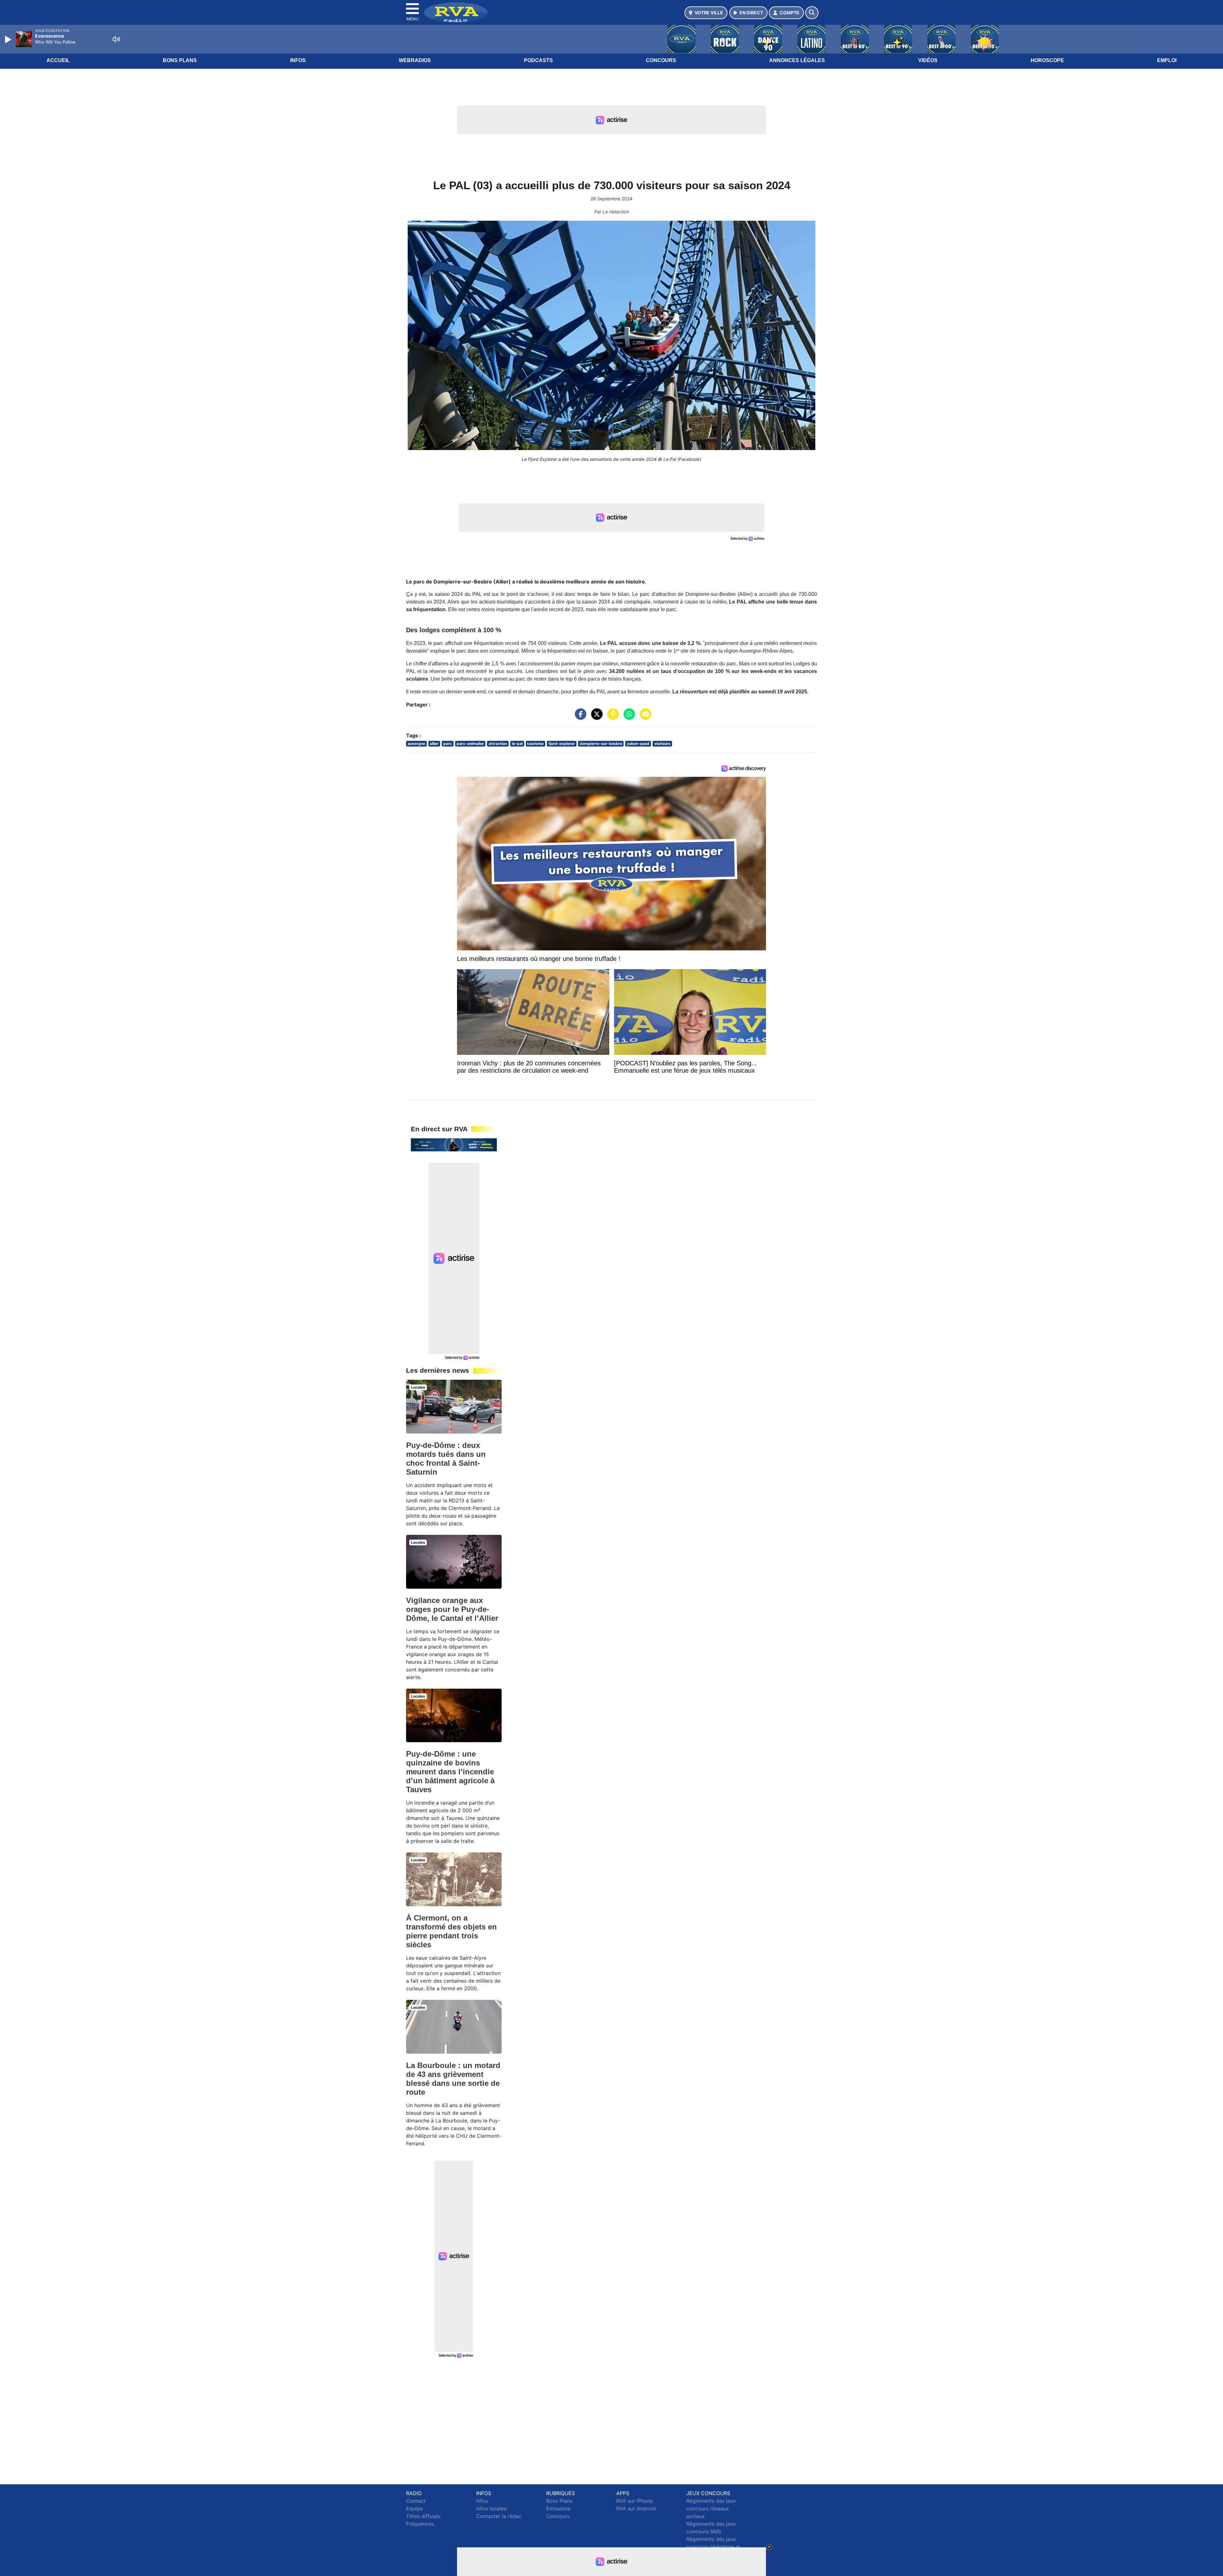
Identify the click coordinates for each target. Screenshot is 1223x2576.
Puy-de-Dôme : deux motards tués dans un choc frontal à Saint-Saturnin (446, 1459)
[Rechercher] (812, 13)
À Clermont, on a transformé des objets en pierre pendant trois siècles (451, 1931)
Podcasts (538, 60)
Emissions (558, 2508)
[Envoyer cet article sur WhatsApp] (628, 717)
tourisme (535, 744)
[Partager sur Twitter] (595, 717)
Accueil (58, 60)
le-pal (517, 744)
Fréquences (420, 2524)
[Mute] (116, 39)
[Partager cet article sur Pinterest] (611, 717)
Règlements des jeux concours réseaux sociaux (711, 2508)
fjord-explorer (562, 744)
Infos (298, 60)
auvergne (416, 744)
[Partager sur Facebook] (579, 717)
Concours (661, 60)
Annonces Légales (797, 60)
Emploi (1167, 60)
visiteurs (662, 744)
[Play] (9, 39)
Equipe (414, 2508)
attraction (498, 744)
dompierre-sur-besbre (601, 744)
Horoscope (1047, 60)
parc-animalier (470, 744)
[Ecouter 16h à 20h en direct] (454, 1144)
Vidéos (928, 60)
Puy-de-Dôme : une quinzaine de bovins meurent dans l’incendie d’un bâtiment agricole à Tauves (450, 1772)
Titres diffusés (423, 2516)
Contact (416, 2501)
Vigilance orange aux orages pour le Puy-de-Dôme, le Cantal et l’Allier (452, 1609)
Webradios (415, 60)
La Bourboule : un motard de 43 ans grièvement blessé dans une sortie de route (453, 2079)
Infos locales (491, 2508)
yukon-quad (638, 744)
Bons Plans (180, 60)
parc (448, 744)
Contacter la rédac (499, 2516)
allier (434, 744)
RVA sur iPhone (635, 2501)
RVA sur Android (636, 2508)
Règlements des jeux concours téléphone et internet (713, 2547)
